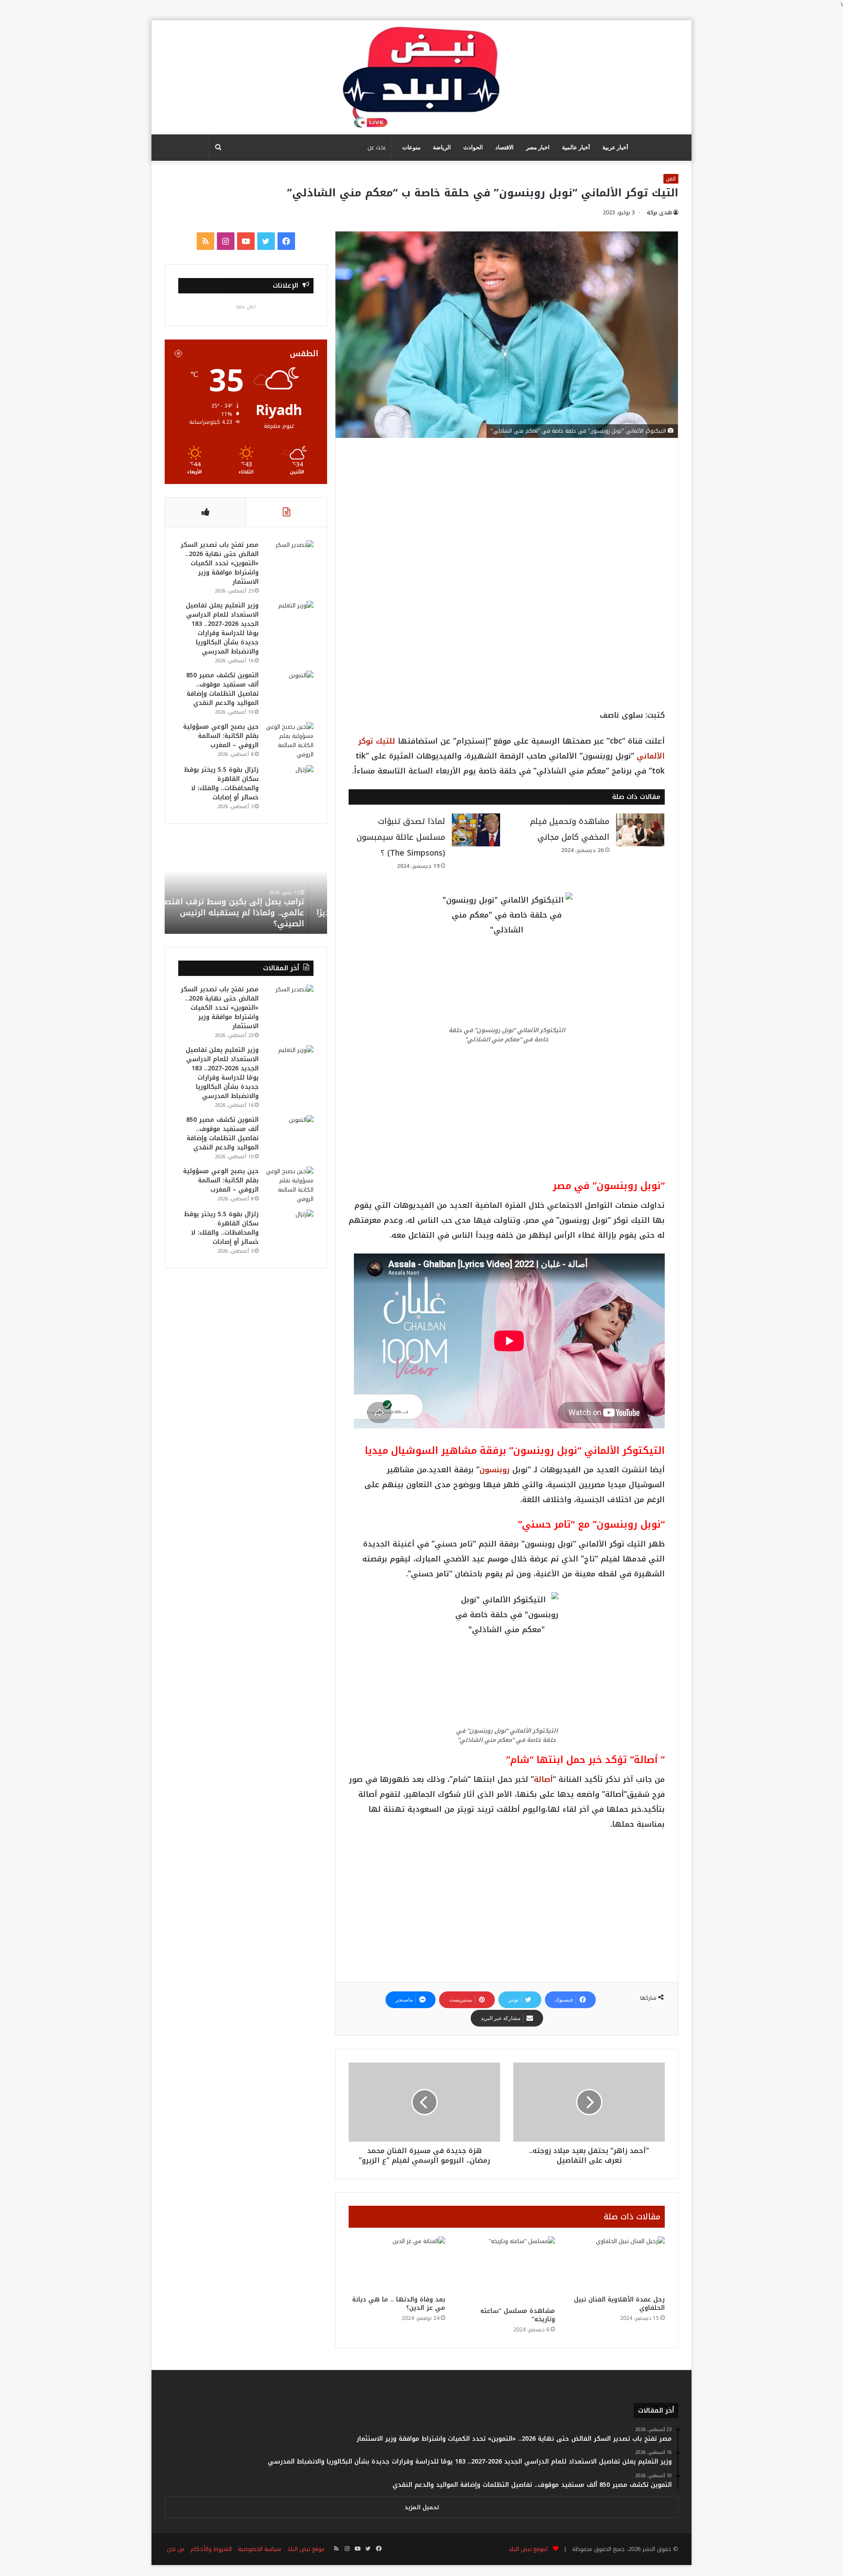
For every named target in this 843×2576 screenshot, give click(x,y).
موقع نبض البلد (306, 2549)
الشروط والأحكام (211, 2549)
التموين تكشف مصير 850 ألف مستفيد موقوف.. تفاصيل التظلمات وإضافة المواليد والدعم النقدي (222, 689)
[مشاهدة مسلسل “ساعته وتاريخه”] (507, 2269)
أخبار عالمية (576, 147)
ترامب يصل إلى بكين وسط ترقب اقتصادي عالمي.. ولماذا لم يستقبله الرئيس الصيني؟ (246, 913)
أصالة (543, 1779)
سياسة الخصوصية (259, 2549)
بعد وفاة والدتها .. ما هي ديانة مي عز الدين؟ (399, 2304)
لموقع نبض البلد (526, 2549)
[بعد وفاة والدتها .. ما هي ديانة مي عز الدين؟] (397, 2264)
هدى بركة (659, 213)
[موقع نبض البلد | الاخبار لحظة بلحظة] (421, 77)
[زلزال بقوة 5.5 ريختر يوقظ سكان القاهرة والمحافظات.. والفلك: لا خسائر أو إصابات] (289, 782)
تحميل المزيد (422, 2507)
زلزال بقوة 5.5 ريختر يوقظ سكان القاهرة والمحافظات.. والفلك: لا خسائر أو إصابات (221, 784)
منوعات (411, 147)
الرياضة (442, 147)
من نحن (176, 2549)
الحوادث (473, 147)
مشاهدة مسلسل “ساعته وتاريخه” (518, 2315)
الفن (671, 179)
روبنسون (495, 1470)
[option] (246, 885)
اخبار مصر (538, 147)
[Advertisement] (507, 516)
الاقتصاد (504, 147)
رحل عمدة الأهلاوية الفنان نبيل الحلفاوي (619, 2304)
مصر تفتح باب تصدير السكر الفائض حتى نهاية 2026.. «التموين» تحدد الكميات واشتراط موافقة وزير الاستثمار (220, 563)
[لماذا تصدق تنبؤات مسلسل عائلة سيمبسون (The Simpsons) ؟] (476, 830)
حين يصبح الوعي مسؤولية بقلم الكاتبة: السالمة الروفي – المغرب (221, 736)
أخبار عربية (615, 147)
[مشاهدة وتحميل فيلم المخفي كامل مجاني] (640, 830)
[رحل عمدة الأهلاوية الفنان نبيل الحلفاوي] (616, 2264)
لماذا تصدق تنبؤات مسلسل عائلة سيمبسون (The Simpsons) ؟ (401, 837)
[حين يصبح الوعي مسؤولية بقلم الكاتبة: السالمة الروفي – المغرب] (289, 741)
